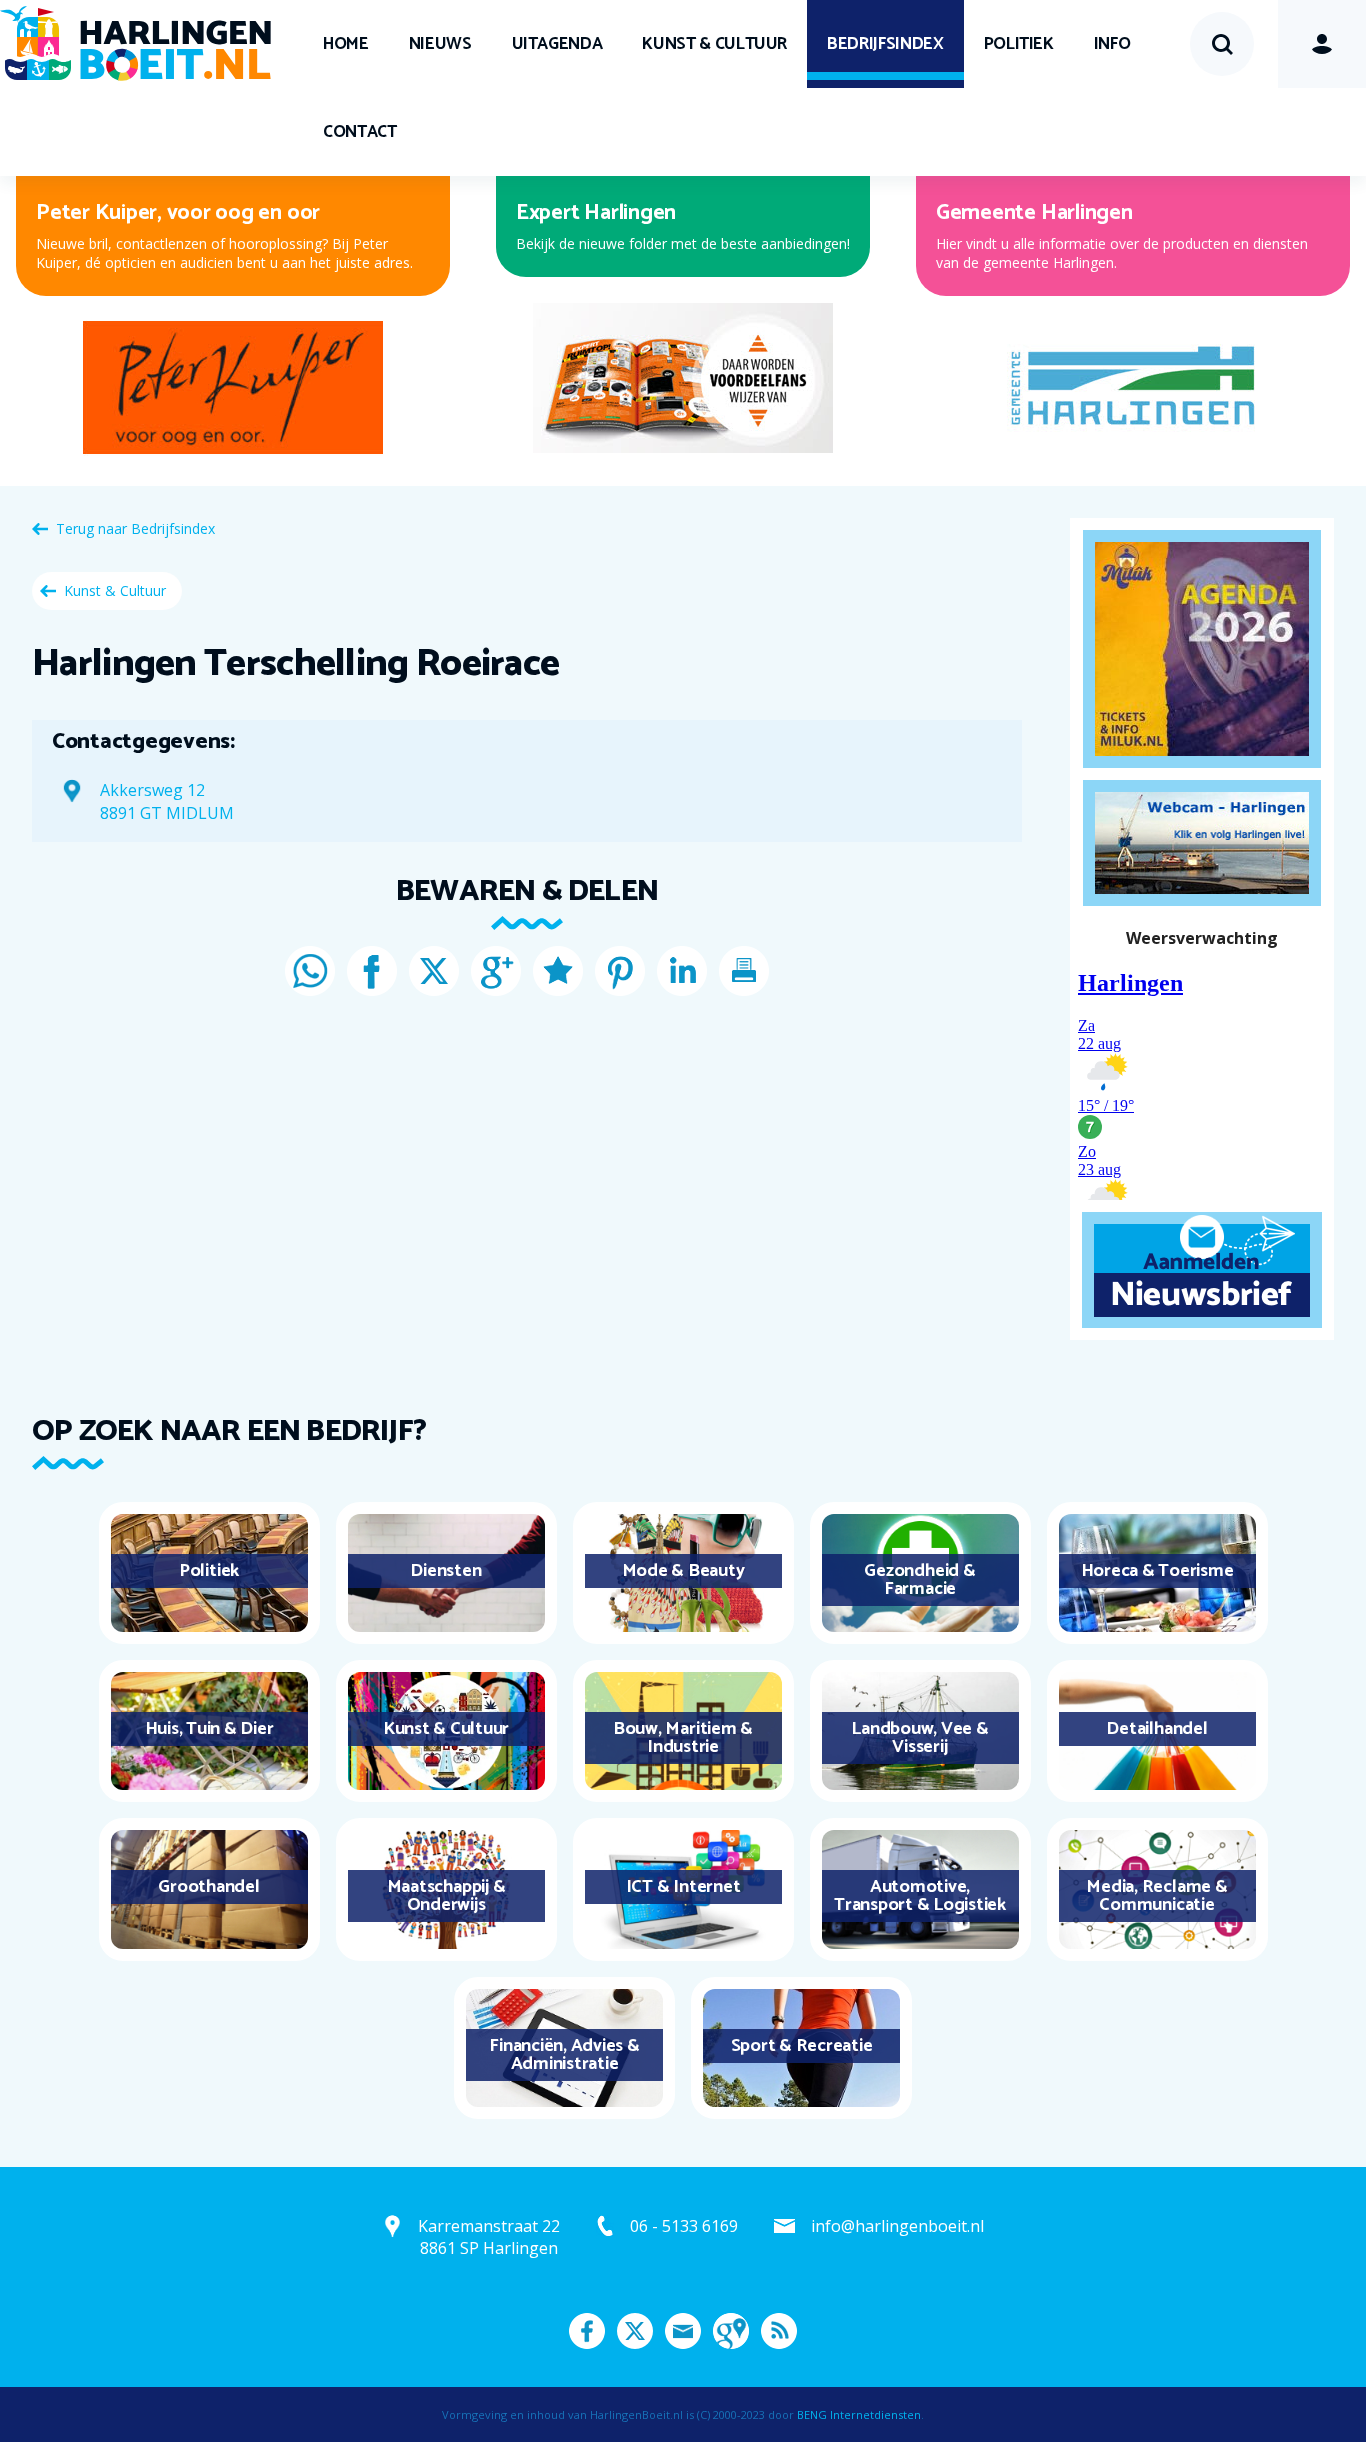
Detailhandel (1156, 1729)
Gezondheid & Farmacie (919, 1580)
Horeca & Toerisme (1157, 1571)
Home (346, 44)
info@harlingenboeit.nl (897, 2226)
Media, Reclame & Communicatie (1156, 1896)
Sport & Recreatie (802, 2046)
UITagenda (557, 44)
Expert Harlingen (596, 213)
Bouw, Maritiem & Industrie (683, 1738)
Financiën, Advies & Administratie (564, 2055)
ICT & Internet (683, 1887)
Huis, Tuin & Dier (209, 1729)
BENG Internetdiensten (859, 2414)
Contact (360, 132)
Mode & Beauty (683, 1571)
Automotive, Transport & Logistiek (920, 1896)
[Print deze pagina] (744, 971)
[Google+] (496, 971)
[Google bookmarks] (558, 971)
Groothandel (208, 1887)
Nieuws (440, 44)
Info (1112, 44)
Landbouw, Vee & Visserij (919, 1738)
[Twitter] (434, 971)
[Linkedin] (682, 971)
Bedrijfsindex (885, 44)
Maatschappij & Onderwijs (446, 1896)
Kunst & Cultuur (714, 44)
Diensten (445, 1571)
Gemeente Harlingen (1034, 213)
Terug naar (135, 528)
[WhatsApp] (310, 971)
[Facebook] (372, 971)
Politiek (1019, 44)
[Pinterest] (620, 971)
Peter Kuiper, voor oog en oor (178, 213)
